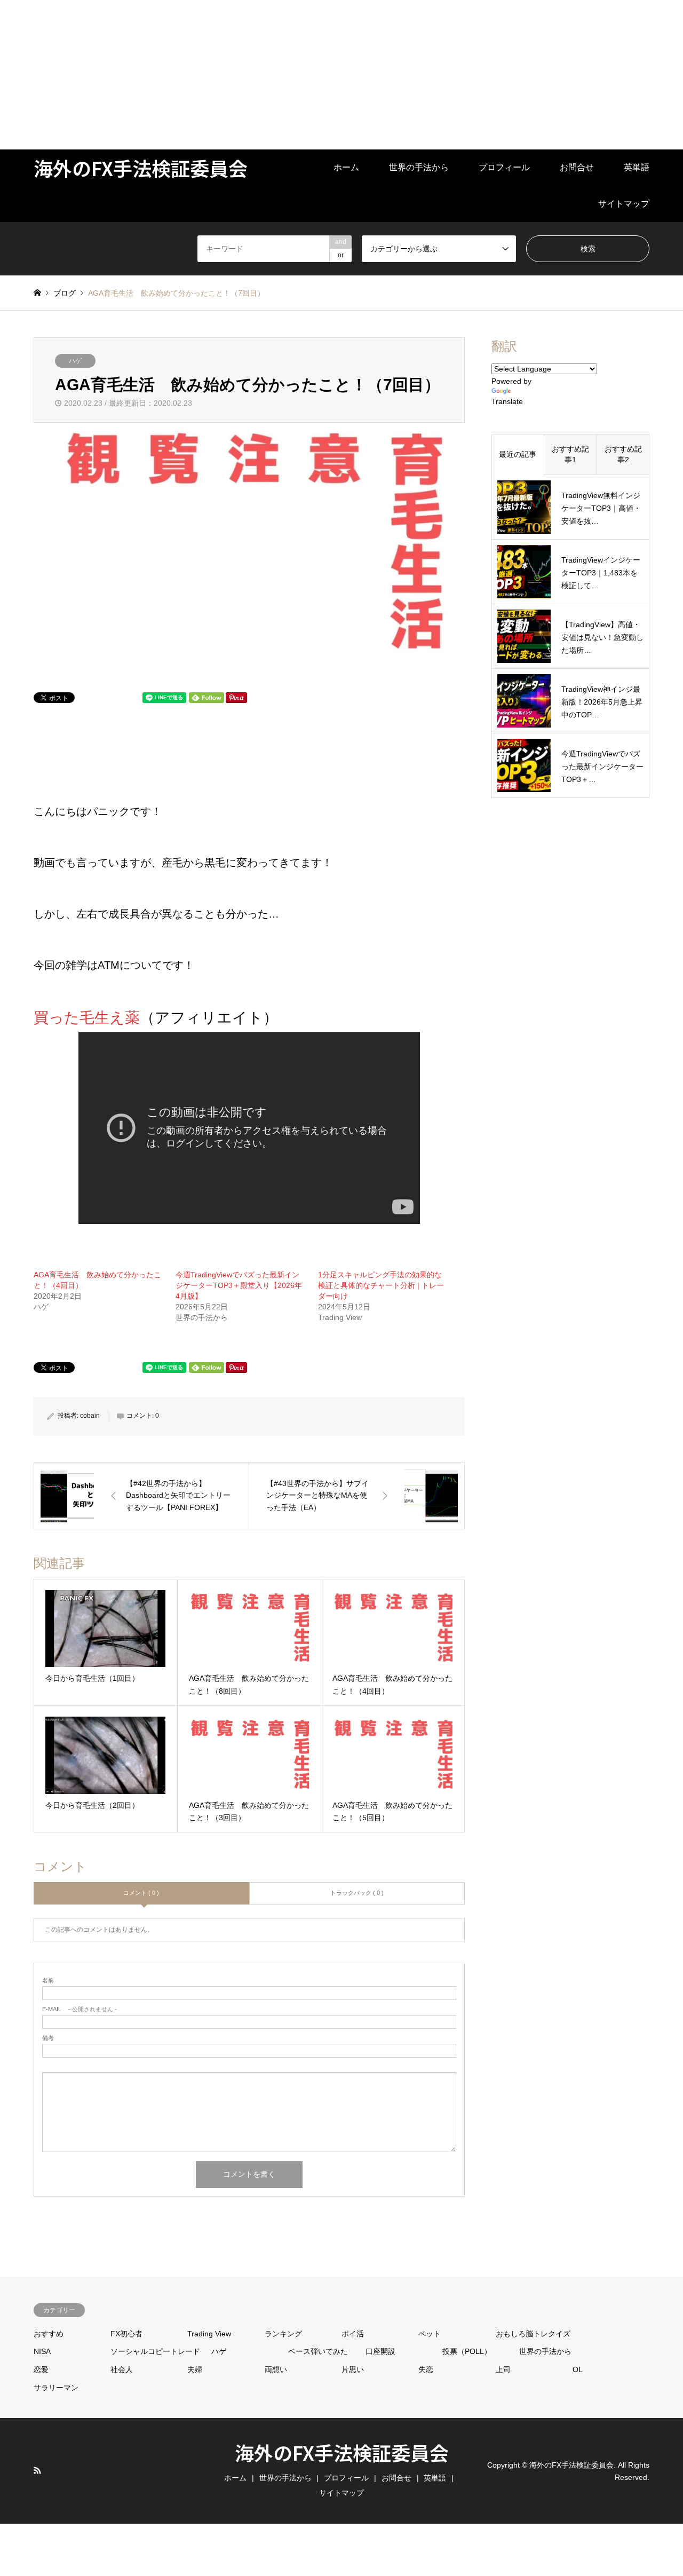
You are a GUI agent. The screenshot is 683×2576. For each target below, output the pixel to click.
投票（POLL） (467, 2351)
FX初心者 (126, 2334)
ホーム (346, 167)
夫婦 (195, 2369)
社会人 (122, 2369)
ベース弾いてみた (318, 2351)
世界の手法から (419, 167)
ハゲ (75, 361)
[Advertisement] (320, 75)
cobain (90, 1416)
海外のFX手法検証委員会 (342, 2452)
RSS (37, 2470)
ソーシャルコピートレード (155, 2351)
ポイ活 (353, 2334)
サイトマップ (624, 204)
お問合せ (577, 167)
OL (578, 2369)
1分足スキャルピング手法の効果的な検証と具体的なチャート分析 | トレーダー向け (381, 1285)
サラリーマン (56, 2388)
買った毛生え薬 (87, 1018)
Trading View (209, 2334)
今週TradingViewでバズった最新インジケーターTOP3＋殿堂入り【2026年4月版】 (239, 1285)
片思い (353, 2369)
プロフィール (504, 167)
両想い (276, 2369)
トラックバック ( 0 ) (357, 1893)
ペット (430, 2334)
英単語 (637, 167)
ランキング (283, 2334)
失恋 (426, 2369)
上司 (503, 2369)
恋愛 (41, 2369)
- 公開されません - (80, 2009)
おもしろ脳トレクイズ (533, 2334)
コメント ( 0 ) (141, 1893)
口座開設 (380, 2351)
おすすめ (49, 2334)
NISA (42, 2351)
